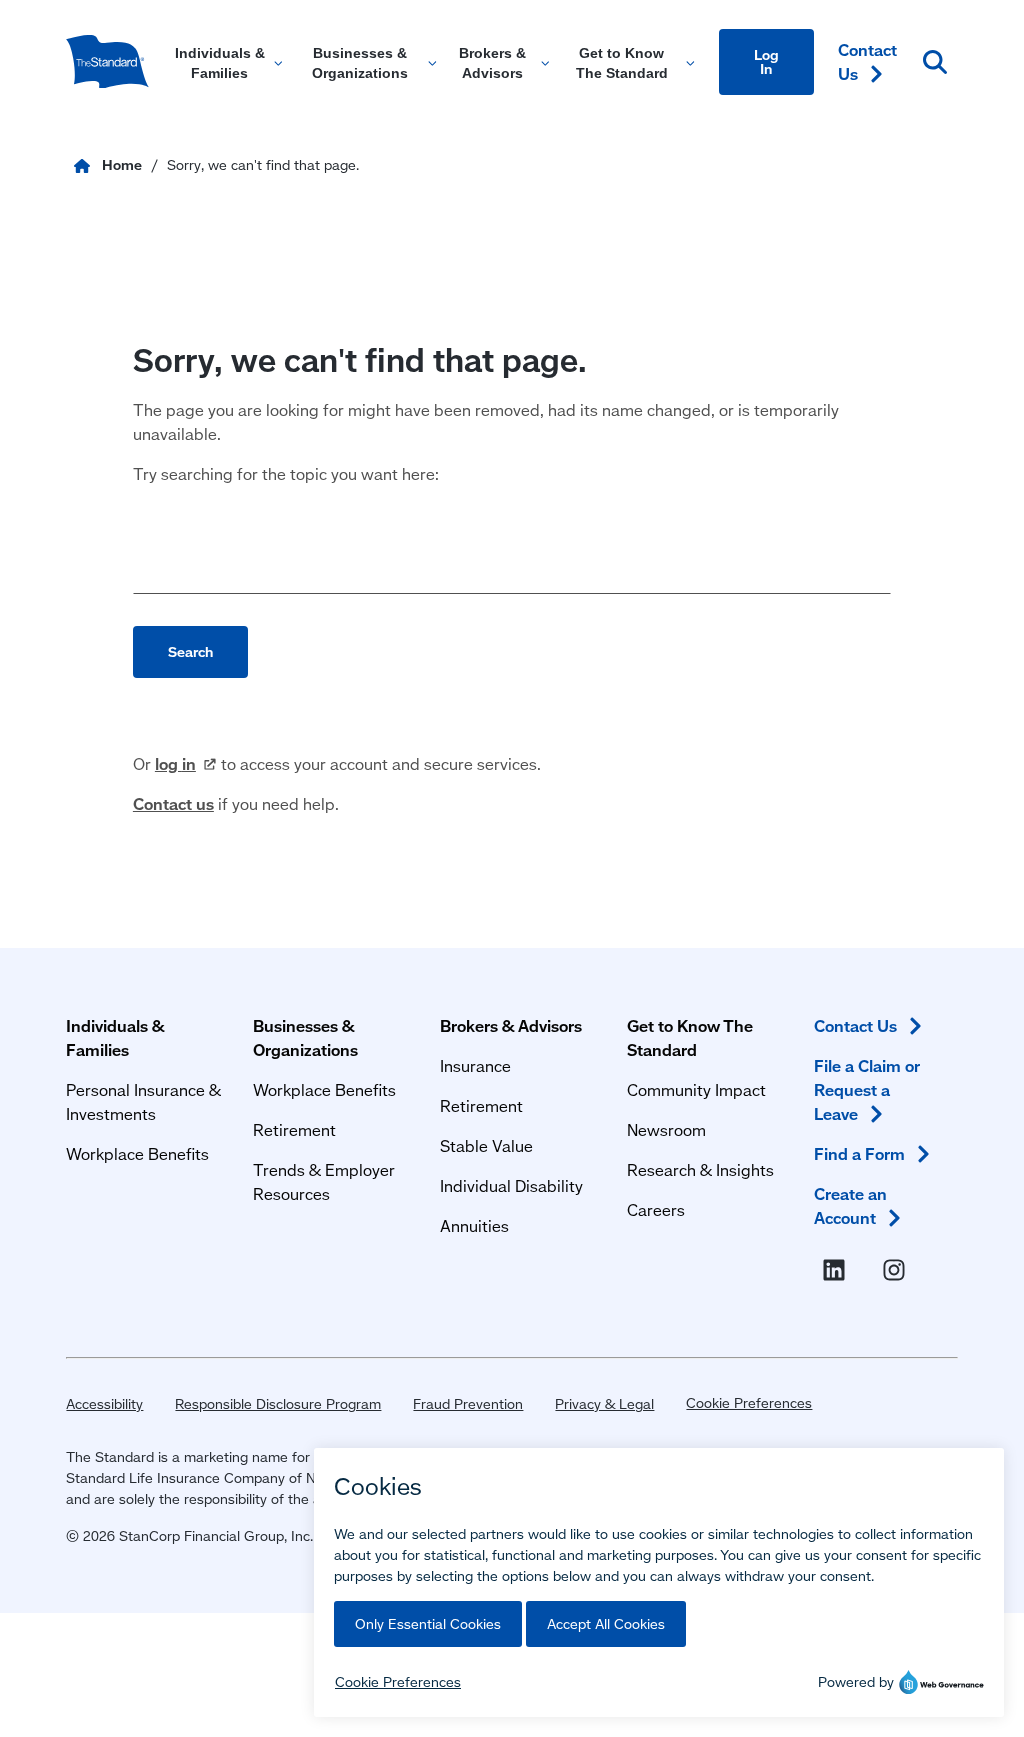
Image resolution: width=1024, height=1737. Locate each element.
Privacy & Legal (604, 1404)
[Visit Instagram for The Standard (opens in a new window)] (898, 1270)
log (175, 763)
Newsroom (666, 1129)
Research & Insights (700, 1169)
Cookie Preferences (749, 1403)
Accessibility (104, 1404)
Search (190, 652)
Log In (766, 62)
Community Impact (696, 1089)
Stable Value (486, 1145)
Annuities (474, 1225)
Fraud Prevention (468, 1404)
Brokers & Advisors (511, 1025)
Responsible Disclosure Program (278, 1404)
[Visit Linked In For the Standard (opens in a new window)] (838, 1270)
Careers (656, 1209)
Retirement (294, 1129)
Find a (859, 1153)
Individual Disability (511, 1185)
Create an (850, 1205)
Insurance (475, 1065)
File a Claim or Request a (867, 1089)
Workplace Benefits (137, 1153)
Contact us (173, 803)
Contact (867, 61)
